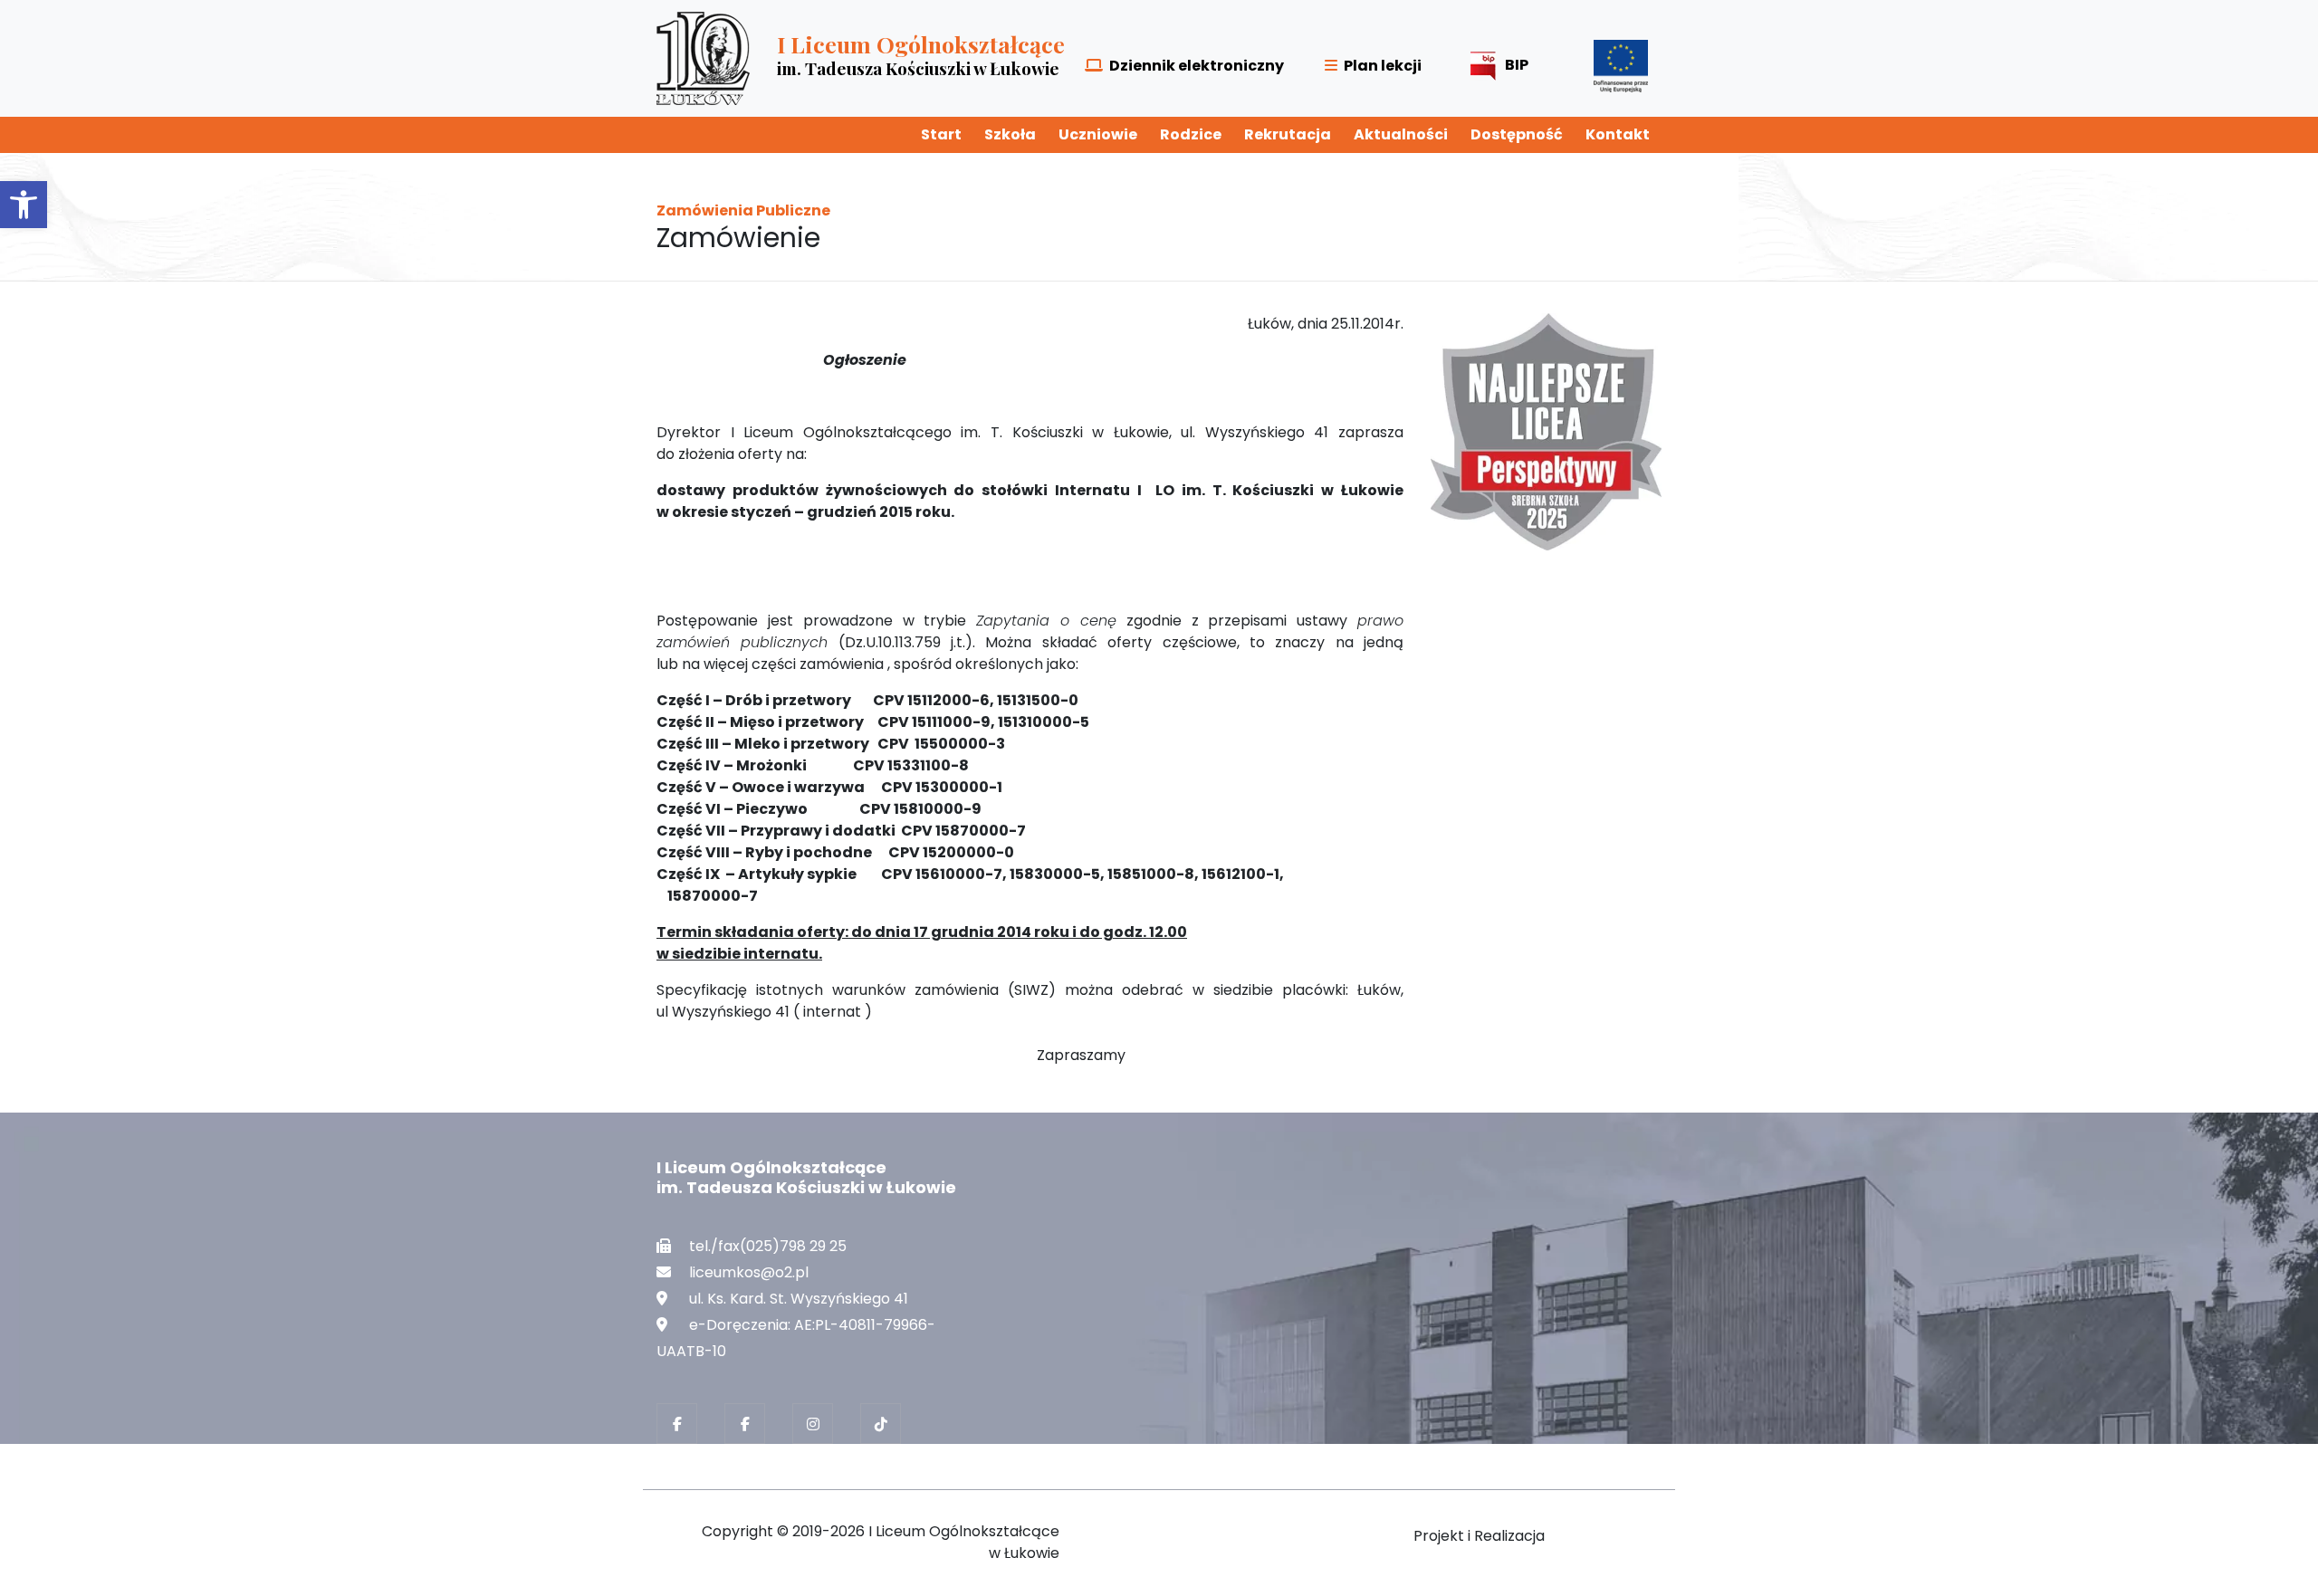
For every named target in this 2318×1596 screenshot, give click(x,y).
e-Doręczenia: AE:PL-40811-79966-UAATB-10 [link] (796, 1338)
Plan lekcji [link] (1383, 66)
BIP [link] (1517, 65)
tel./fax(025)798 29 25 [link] (768, 1246)
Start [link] (941, 134)
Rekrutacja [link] (1288, 134)
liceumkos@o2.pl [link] (749, 1272)
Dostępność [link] (1517, 134)
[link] (24, 205)
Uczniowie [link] (1098, 134)
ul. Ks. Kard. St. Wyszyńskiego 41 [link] (799, 1299)
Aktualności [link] (1401, 134)
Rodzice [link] (1191, 134)
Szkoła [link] (1010, 134)
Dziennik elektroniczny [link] (1197, 66)
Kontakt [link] (1618, 134)
